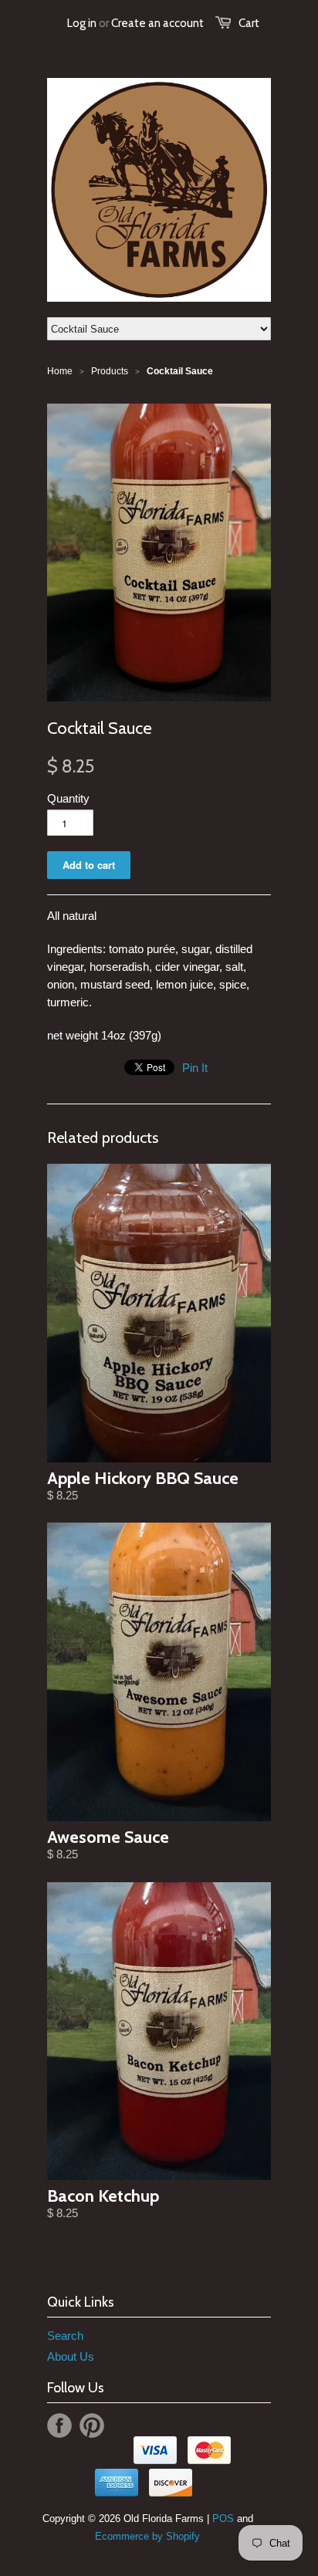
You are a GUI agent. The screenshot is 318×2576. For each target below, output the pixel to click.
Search (65, 2336)
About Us (71, 2356)
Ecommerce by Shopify (147, 2536)
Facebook (59, 2426)
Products (110, 371)
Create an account (157, 23)
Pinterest (92, 2426)
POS (223, 2519)
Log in (82, 23)
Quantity (68, 798)
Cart (249, 23)
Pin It (195, 1068)
